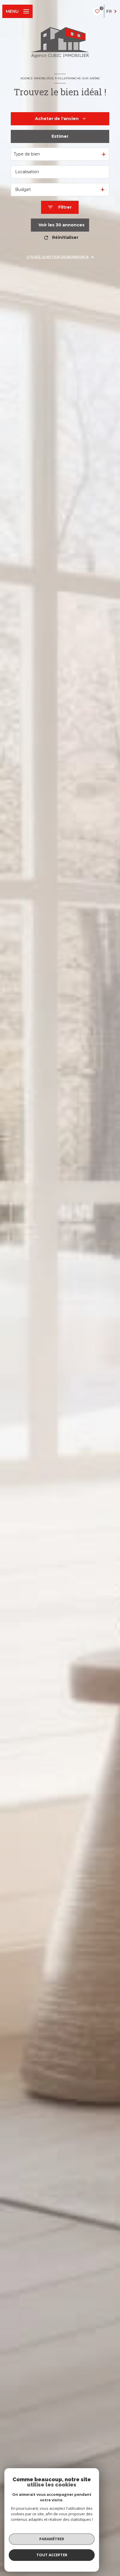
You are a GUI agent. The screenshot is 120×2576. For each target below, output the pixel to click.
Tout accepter (52, 2555)
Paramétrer (52, 2539)
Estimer (60, 136)
